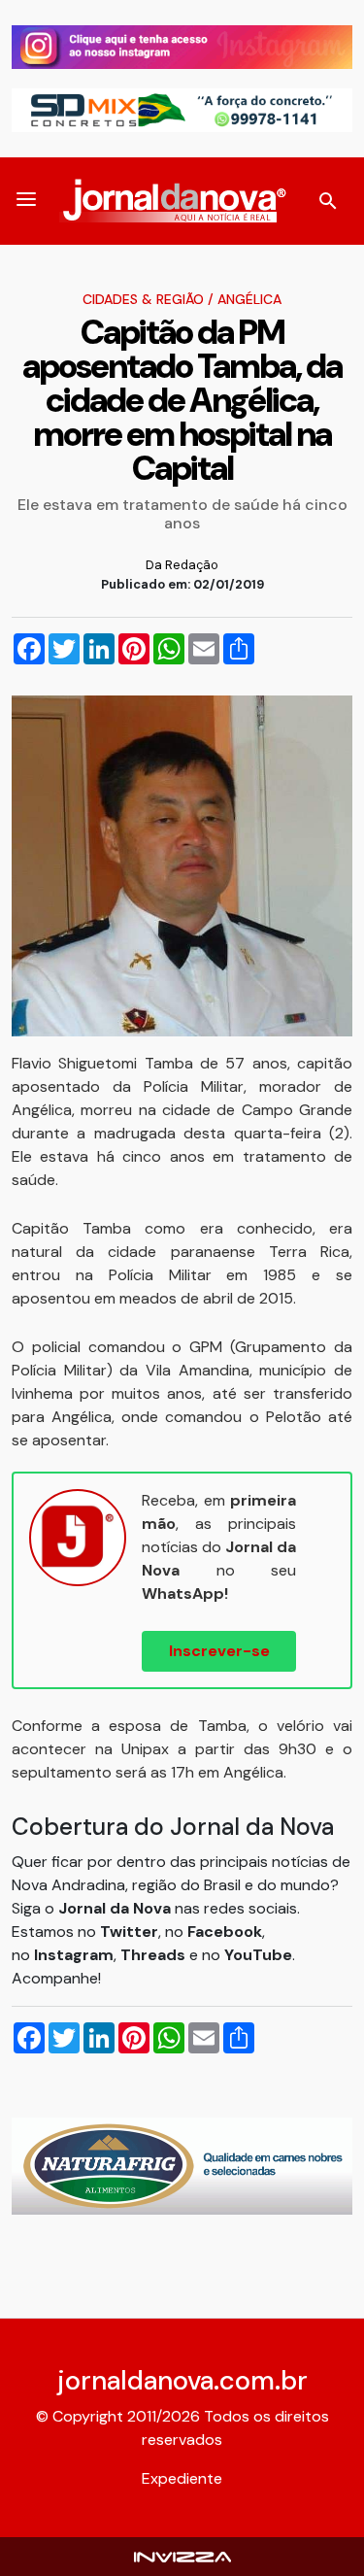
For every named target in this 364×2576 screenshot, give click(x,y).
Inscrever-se (219, 1651)
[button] (26, 201)
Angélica (249, 299)
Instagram (74, 1955)
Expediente (182, 2478)
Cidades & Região (143, 299)
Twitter (129, 1932)
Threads (155, 1955)
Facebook (225, 1932)
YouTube (258, 1955)
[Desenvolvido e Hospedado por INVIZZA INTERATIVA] (182, 2556)
